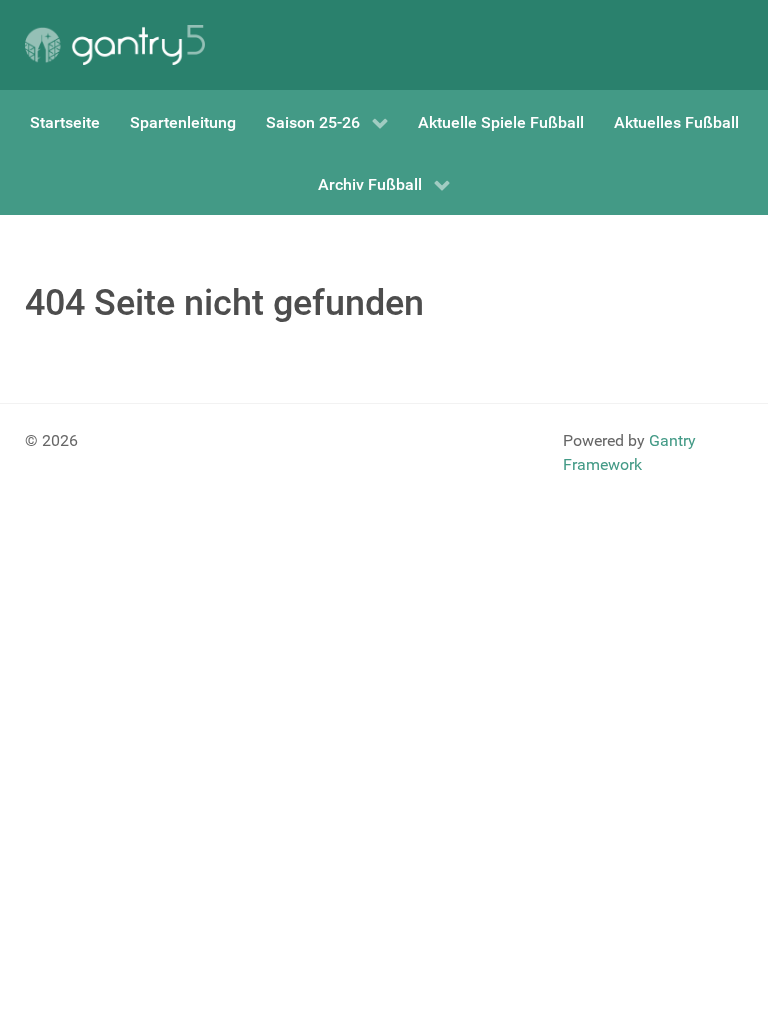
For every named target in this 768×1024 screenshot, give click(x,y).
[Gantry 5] (115, 45)
